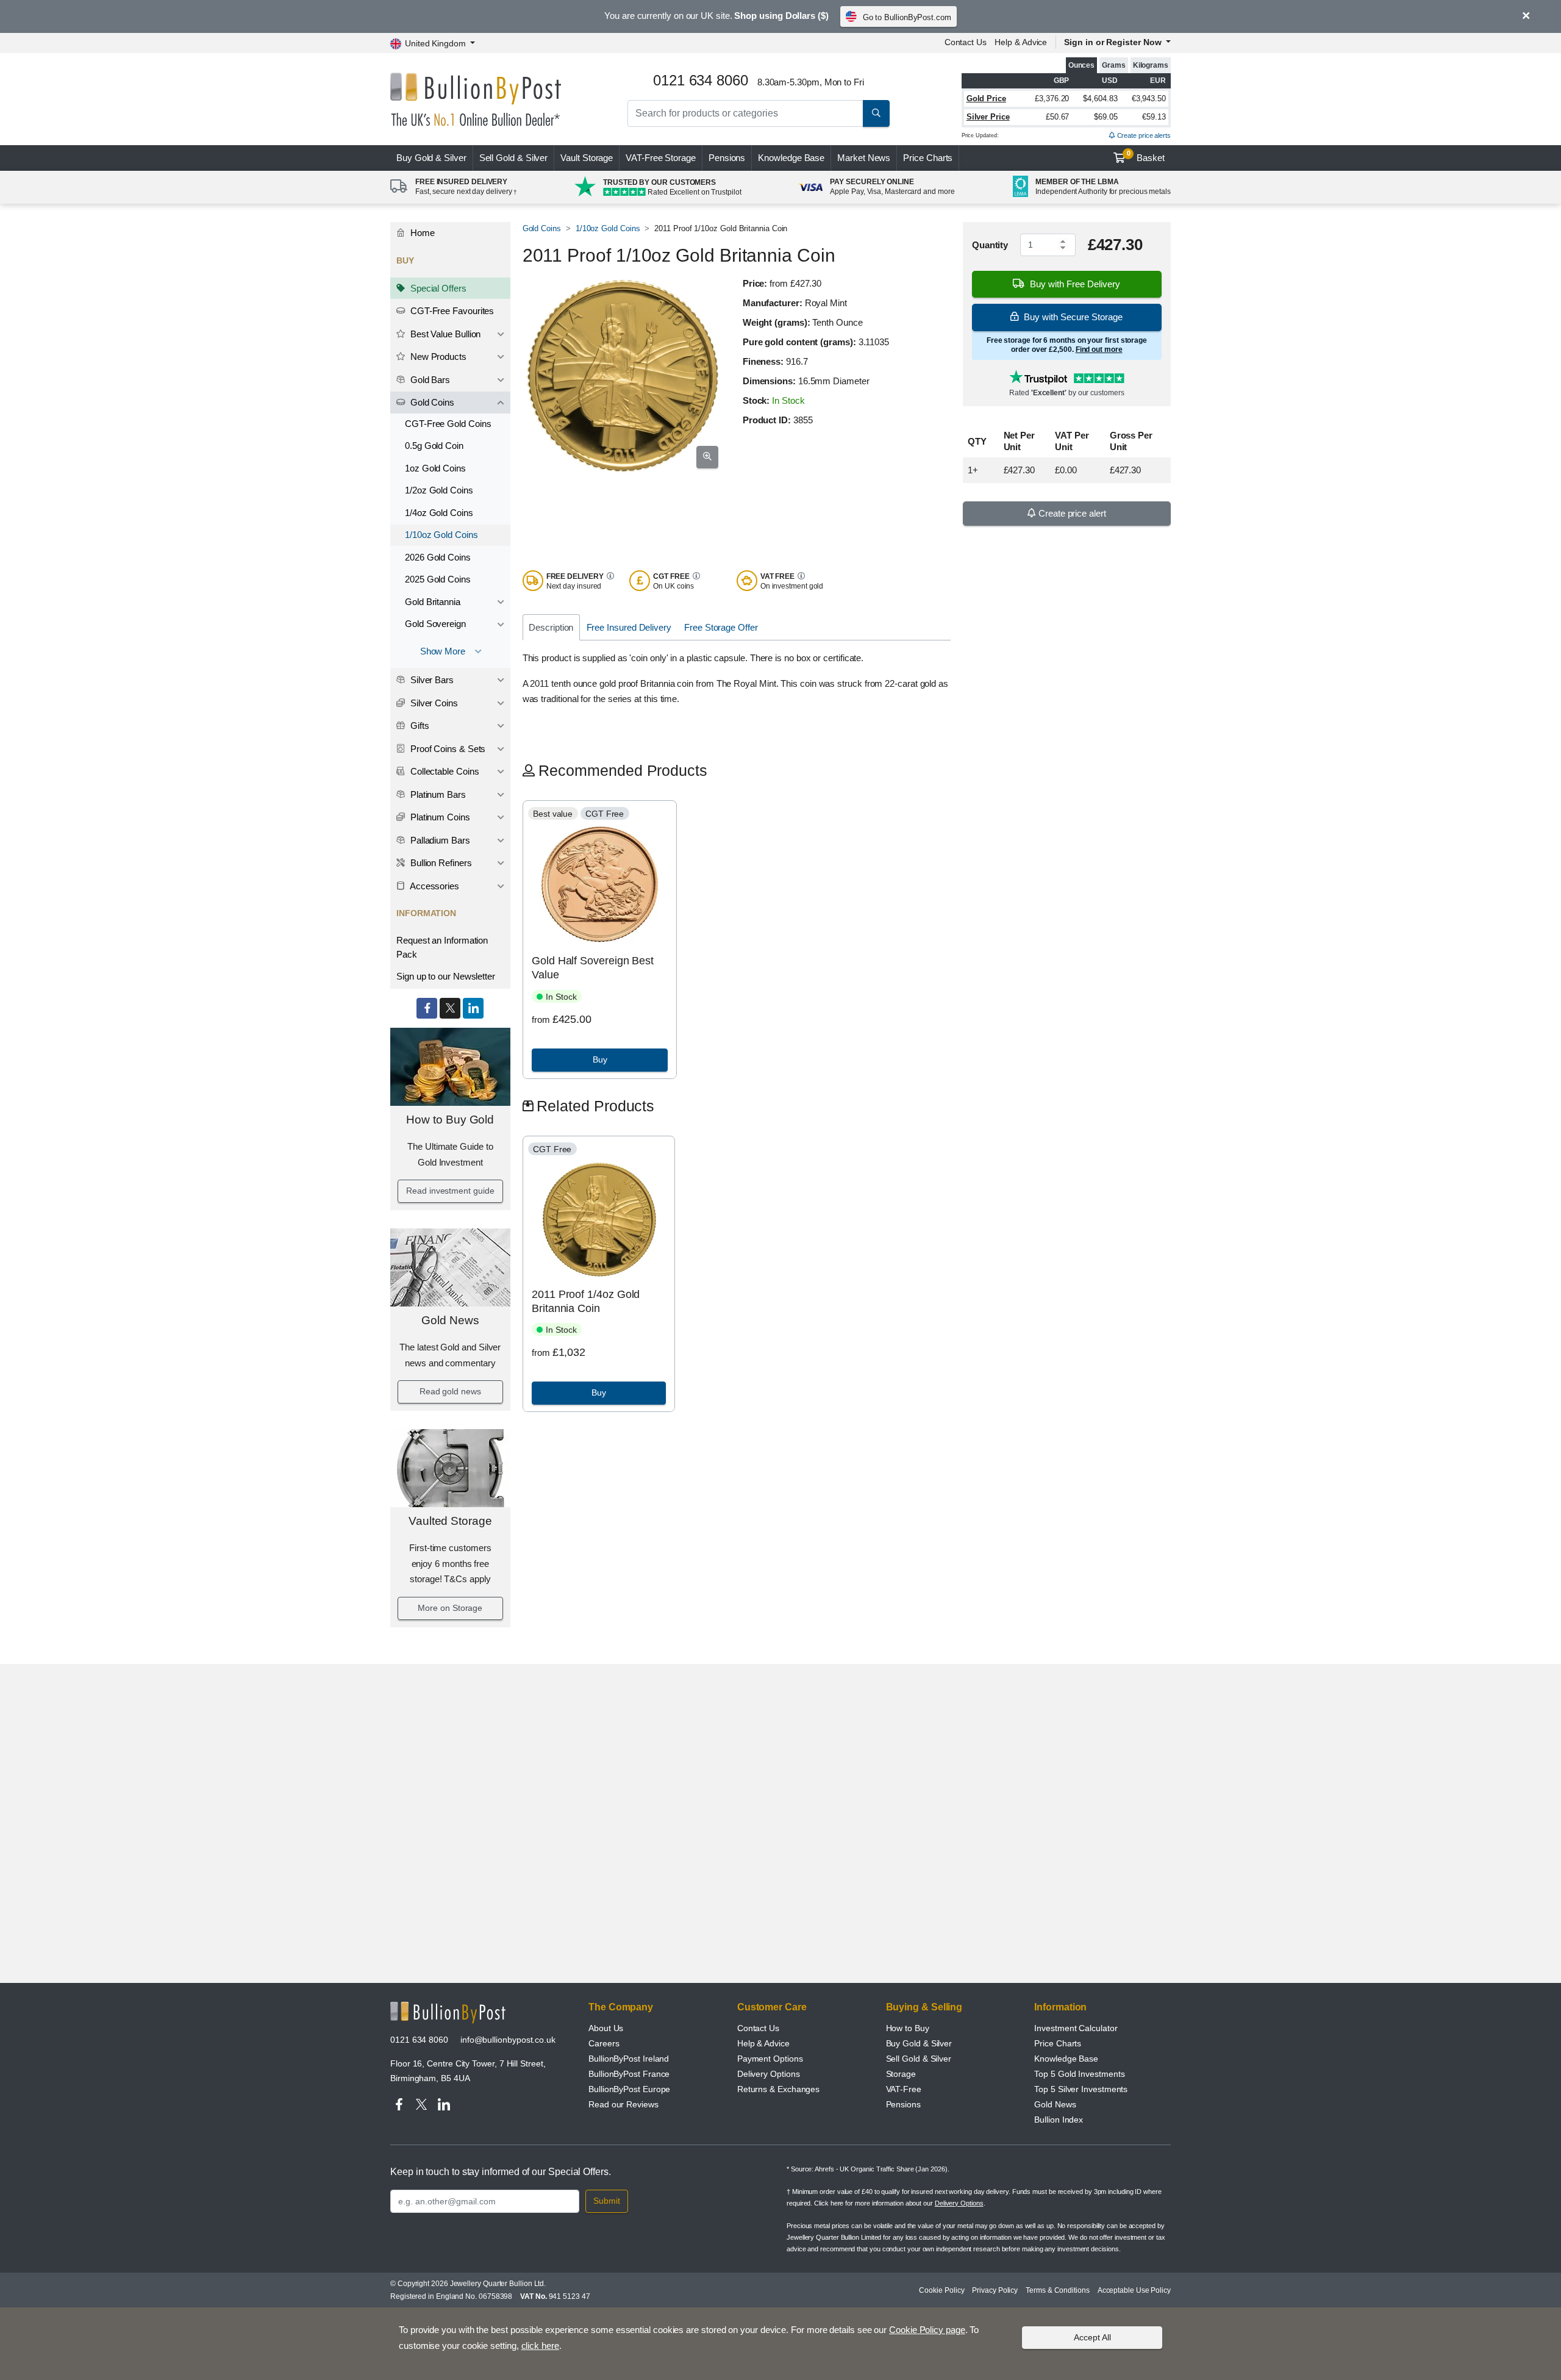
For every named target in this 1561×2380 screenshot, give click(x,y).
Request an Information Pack (442, 947)
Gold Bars (429, 380)
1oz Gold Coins (435, 468)
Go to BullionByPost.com (907, 17)
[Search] (876, 113)
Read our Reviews (623, 2104)
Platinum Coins (439, 817)
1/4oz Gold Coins (439, 513)
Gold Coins (431, 402)
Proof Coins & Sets (447, 749)
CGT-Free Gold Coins (448, 424)
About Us (606, 2028)
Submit (607, 2201)
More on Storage (450, 1608)
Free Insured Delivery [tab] (629, 627)
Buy (431, 158)
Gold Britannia (433, 602)
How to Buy (908, 2028)
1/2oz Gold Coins (439, 490)
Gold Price (986, 99)
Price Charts (928, 158)
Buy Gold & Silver (919, 2043)
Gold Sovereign (435, 624)
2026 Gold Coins (438, 557)
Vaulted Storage (450, 1521)
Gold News (450, 1320)
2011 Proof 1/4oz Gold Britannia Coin (586, 1301)
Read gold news (450, 1391)
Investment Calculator (1076, 2028)
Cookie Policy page (927, 2330)
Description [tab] (551, 627)
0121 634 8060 (419, 2040)
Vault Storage (587, 158)
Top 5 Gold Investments (1079, 2074)
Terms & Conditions (1058, 2290)
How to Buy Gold (450, 1120)
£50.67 (1058, 117)
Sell (514, 158)
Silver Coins (433, 703)
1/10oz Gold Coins (441, 535)
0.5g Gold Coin (434, 446)
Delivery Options (769, 2074)
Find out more (1099, 349)
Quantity (990, 245)
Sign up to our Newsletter (446, 976)
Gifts (419, 726)
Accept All (1092, 2337)
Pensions (727, 158)
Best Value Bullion (444, 334)
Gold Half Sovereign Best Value (593, 968)
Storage (901, 2074)
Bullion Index (1059, 2120)
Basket (1146, 156)
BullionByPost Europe (629, 2089)
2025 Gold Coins (438, 579)
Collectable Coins (444, 771)
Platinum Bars (437, 794)
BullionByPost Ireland (629, 2059)
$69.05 (1106, 117)
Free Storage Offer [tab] (721, 627)
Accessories (434, 886)
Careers (604, 2043)
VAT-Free (661, 158)
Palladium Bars (439, 840)
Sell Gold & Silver (919, 2059)
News (864, 158)
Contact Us (966, 42)
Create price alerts (1143, 135)
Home (421, 233)
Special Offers (437, 288)
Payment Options (770, 2059)
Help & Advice (1021, 42)
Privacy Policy (995, 2290)
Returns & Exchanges (778, 2089)
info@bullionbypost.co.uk (508, 2040)
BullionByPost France (629, 2074)
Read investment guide (450, 1191)
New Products (437, 357)
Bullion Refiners (440, 863)
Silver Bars (431, 680)
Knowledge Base (791, 158)
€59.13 (1154, 117)
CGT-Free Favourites (451, 311)
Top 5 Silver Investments (1081, 2089)
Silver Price (988, 117)
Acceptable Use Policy (1134, 2290)
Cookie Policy (941, 2290)
